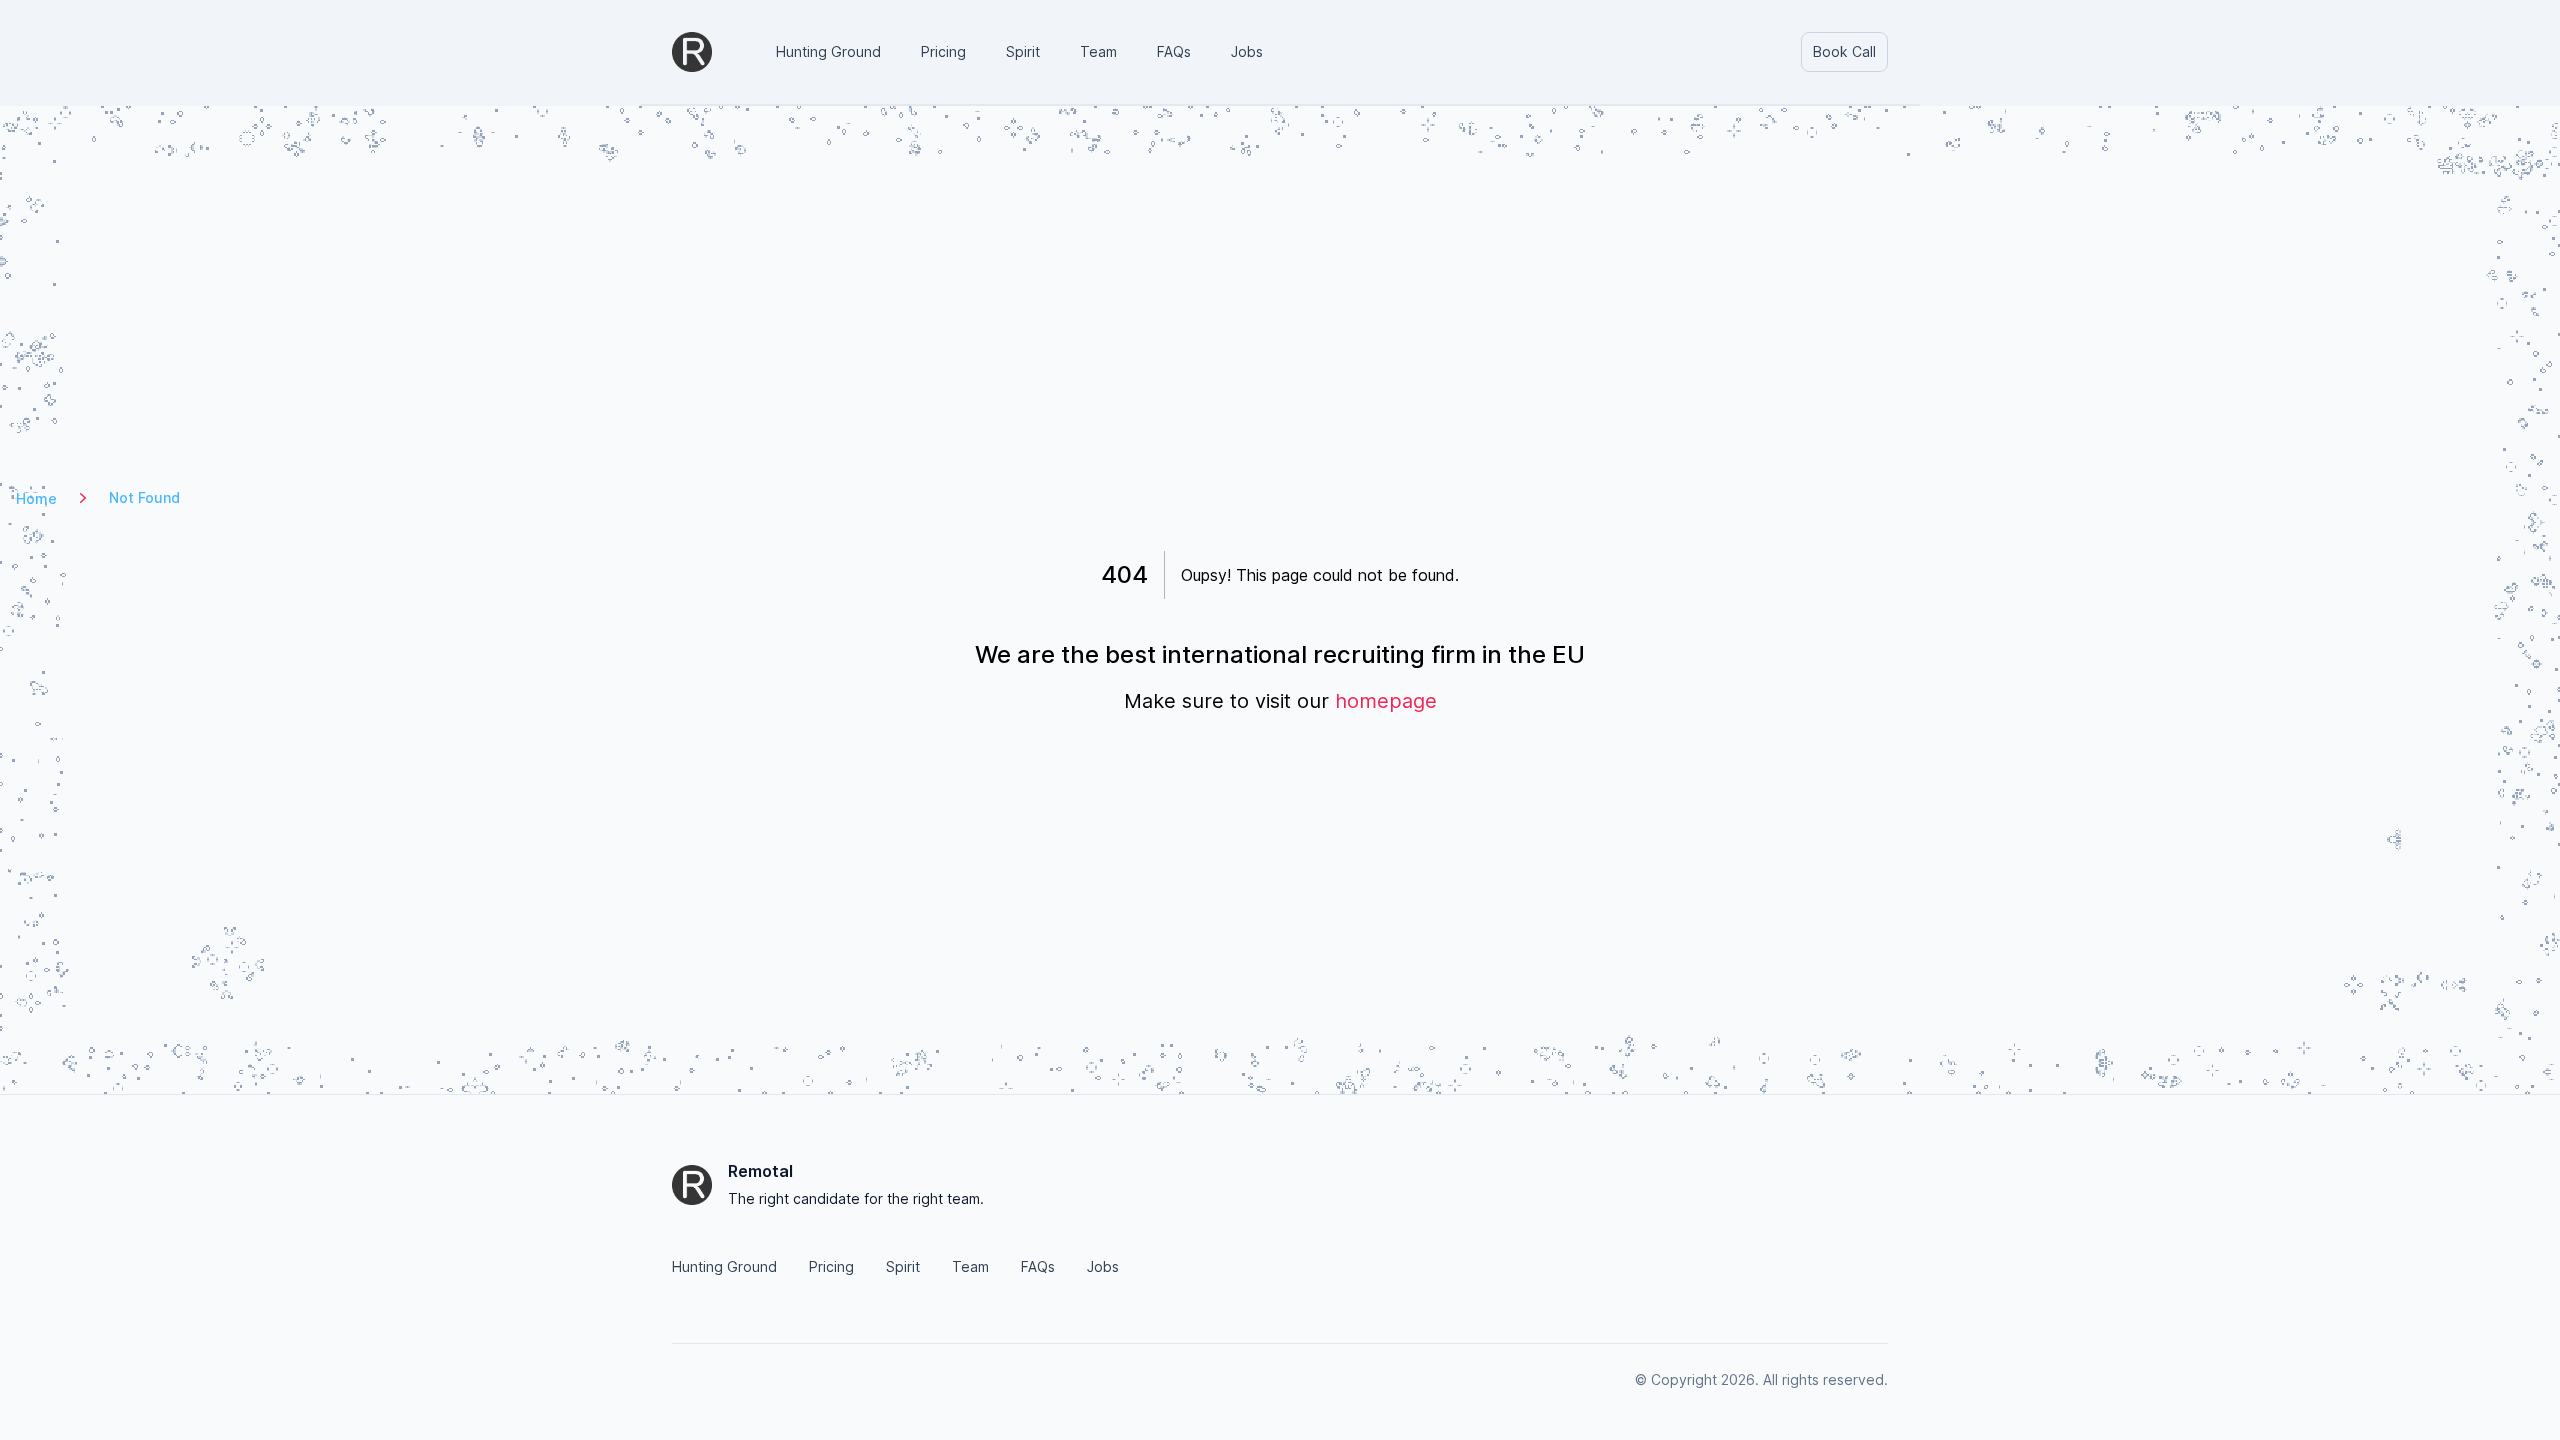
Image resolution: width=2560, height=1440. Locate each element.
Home (36, 498)
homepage (1386, 701)
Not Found (144, 497)
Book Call (1844, 51)
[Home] (692, 52)
